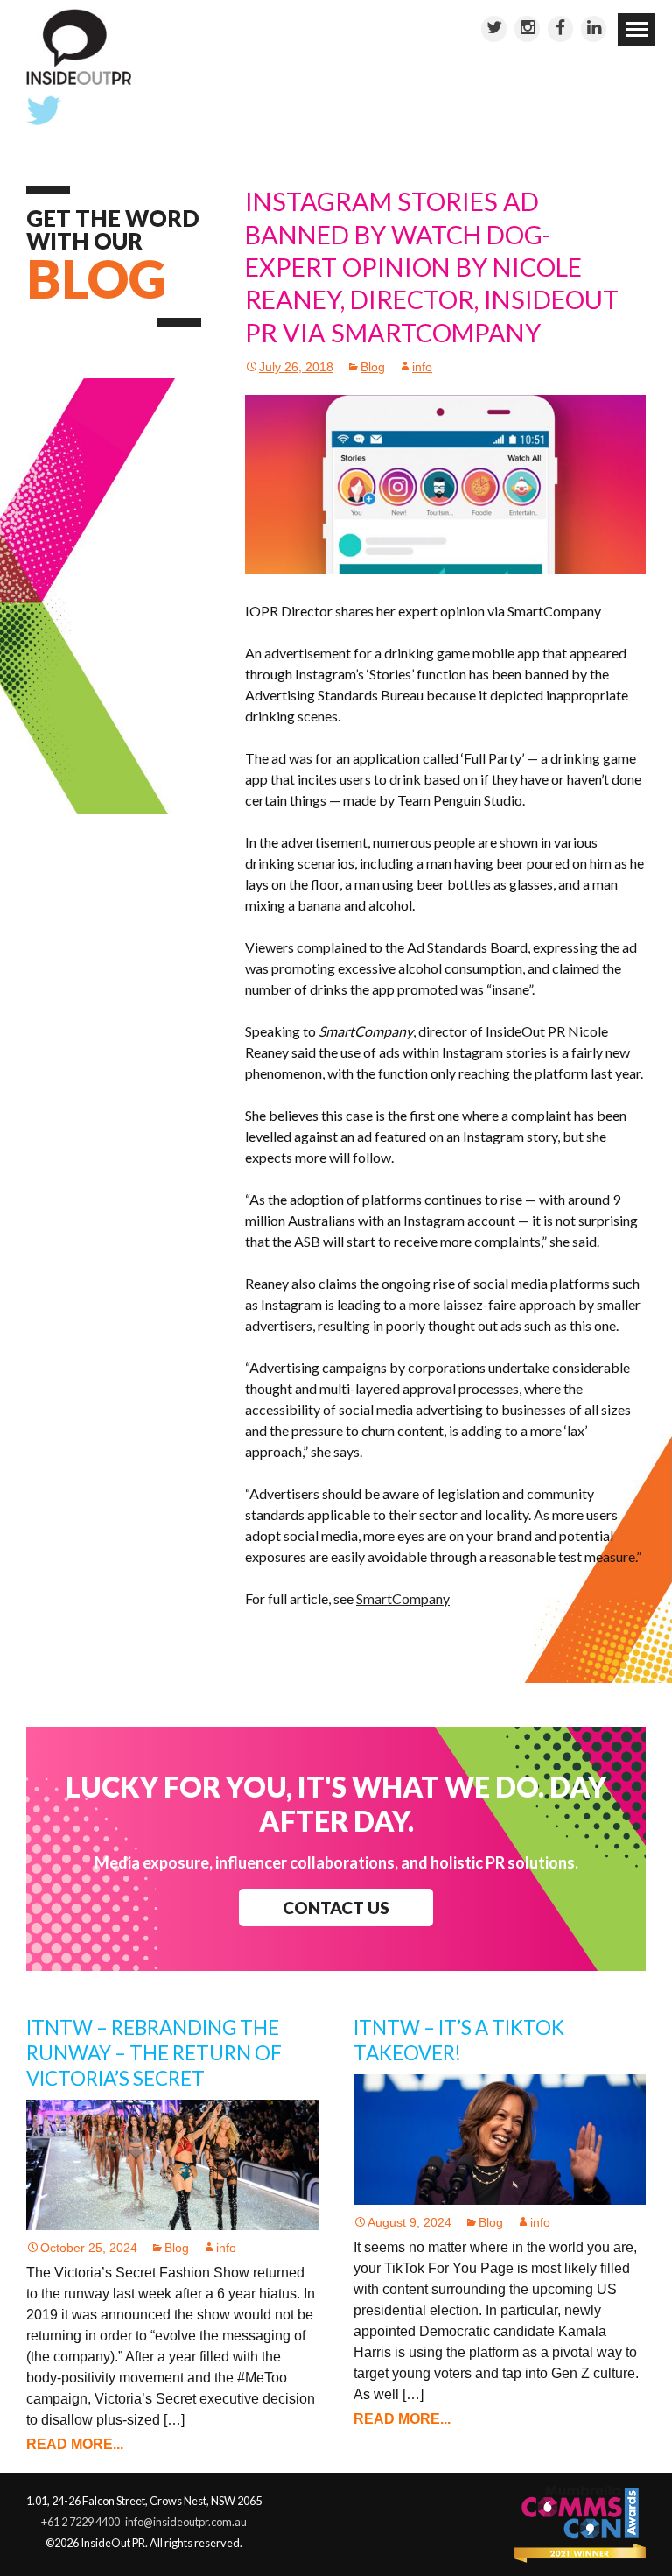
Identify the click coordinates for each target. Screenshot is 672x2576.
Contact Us (336, 1907)
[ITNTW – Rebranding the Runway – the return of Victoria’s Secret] (172, 2164)
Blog (373, 367)
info (422, 367)
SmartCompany (403, 1598)
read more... (75, 2444)
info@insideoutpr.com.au (186, 2522)
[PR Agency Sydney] (79, 46)
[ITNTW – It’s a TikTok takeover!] (500, 2139)
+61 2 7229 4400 (80, 2522)
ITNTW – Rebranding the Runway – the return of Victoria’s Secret (154, 2053)
